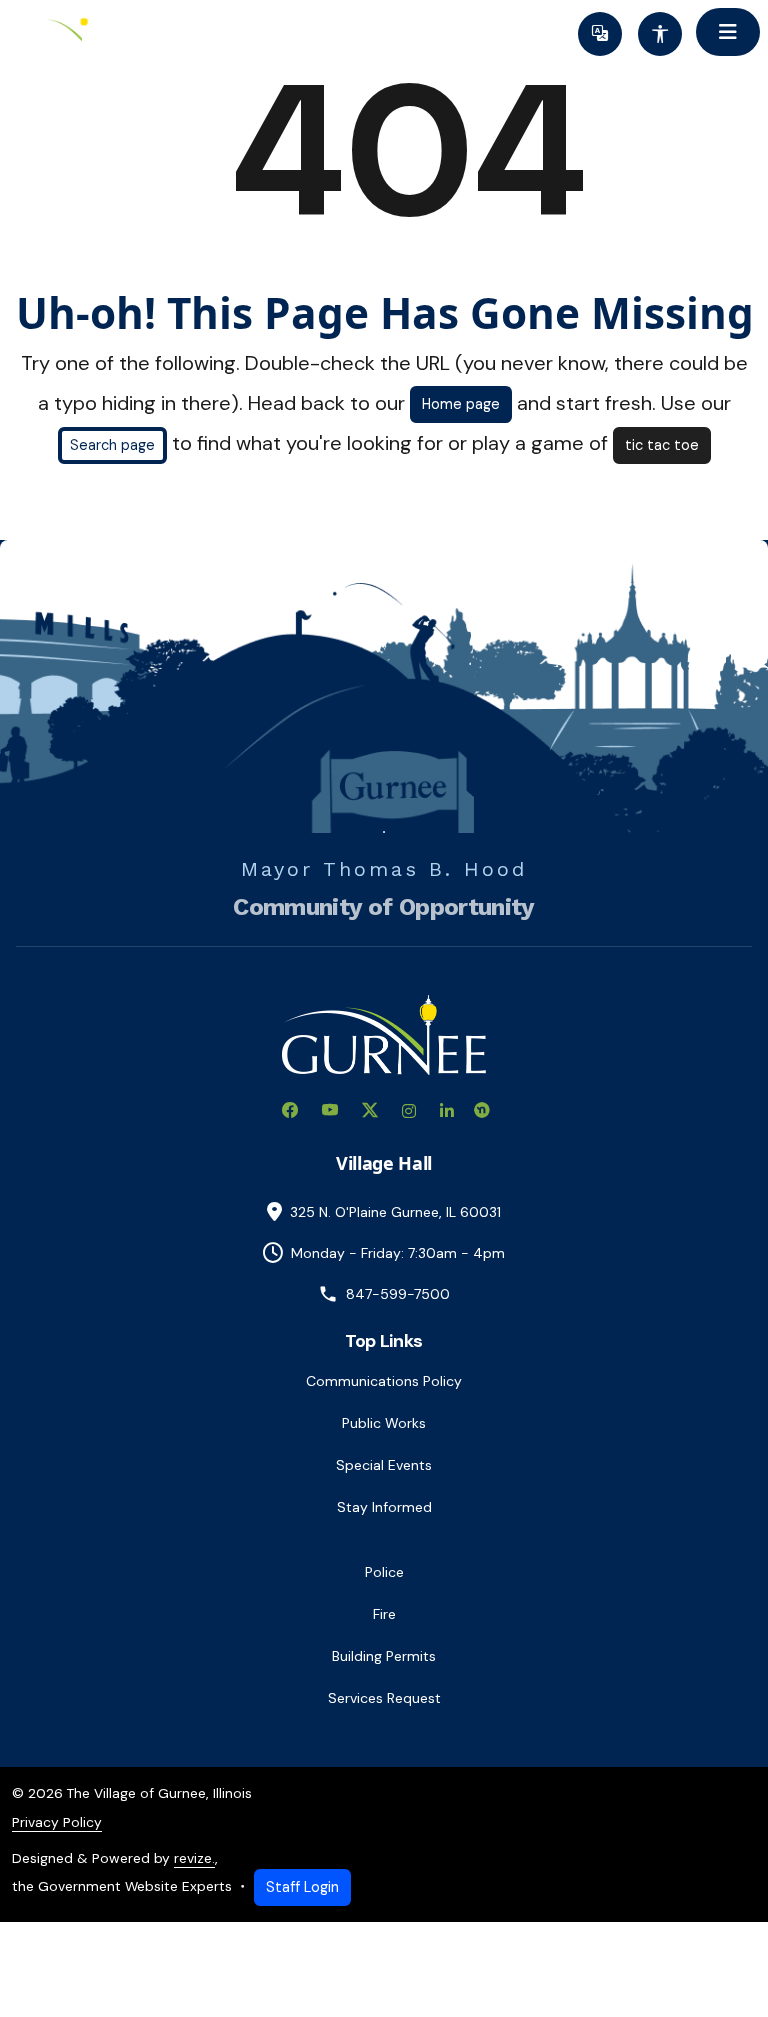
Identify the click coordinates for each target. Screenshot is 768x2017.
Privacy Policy (57, 1822)
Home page (461, 404)
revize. (194, 1858)
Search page (112, 445)
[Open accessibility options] (660, 34)
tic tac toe (662, 445)
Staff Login (302, 1887)
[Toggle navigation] (728, 32)
